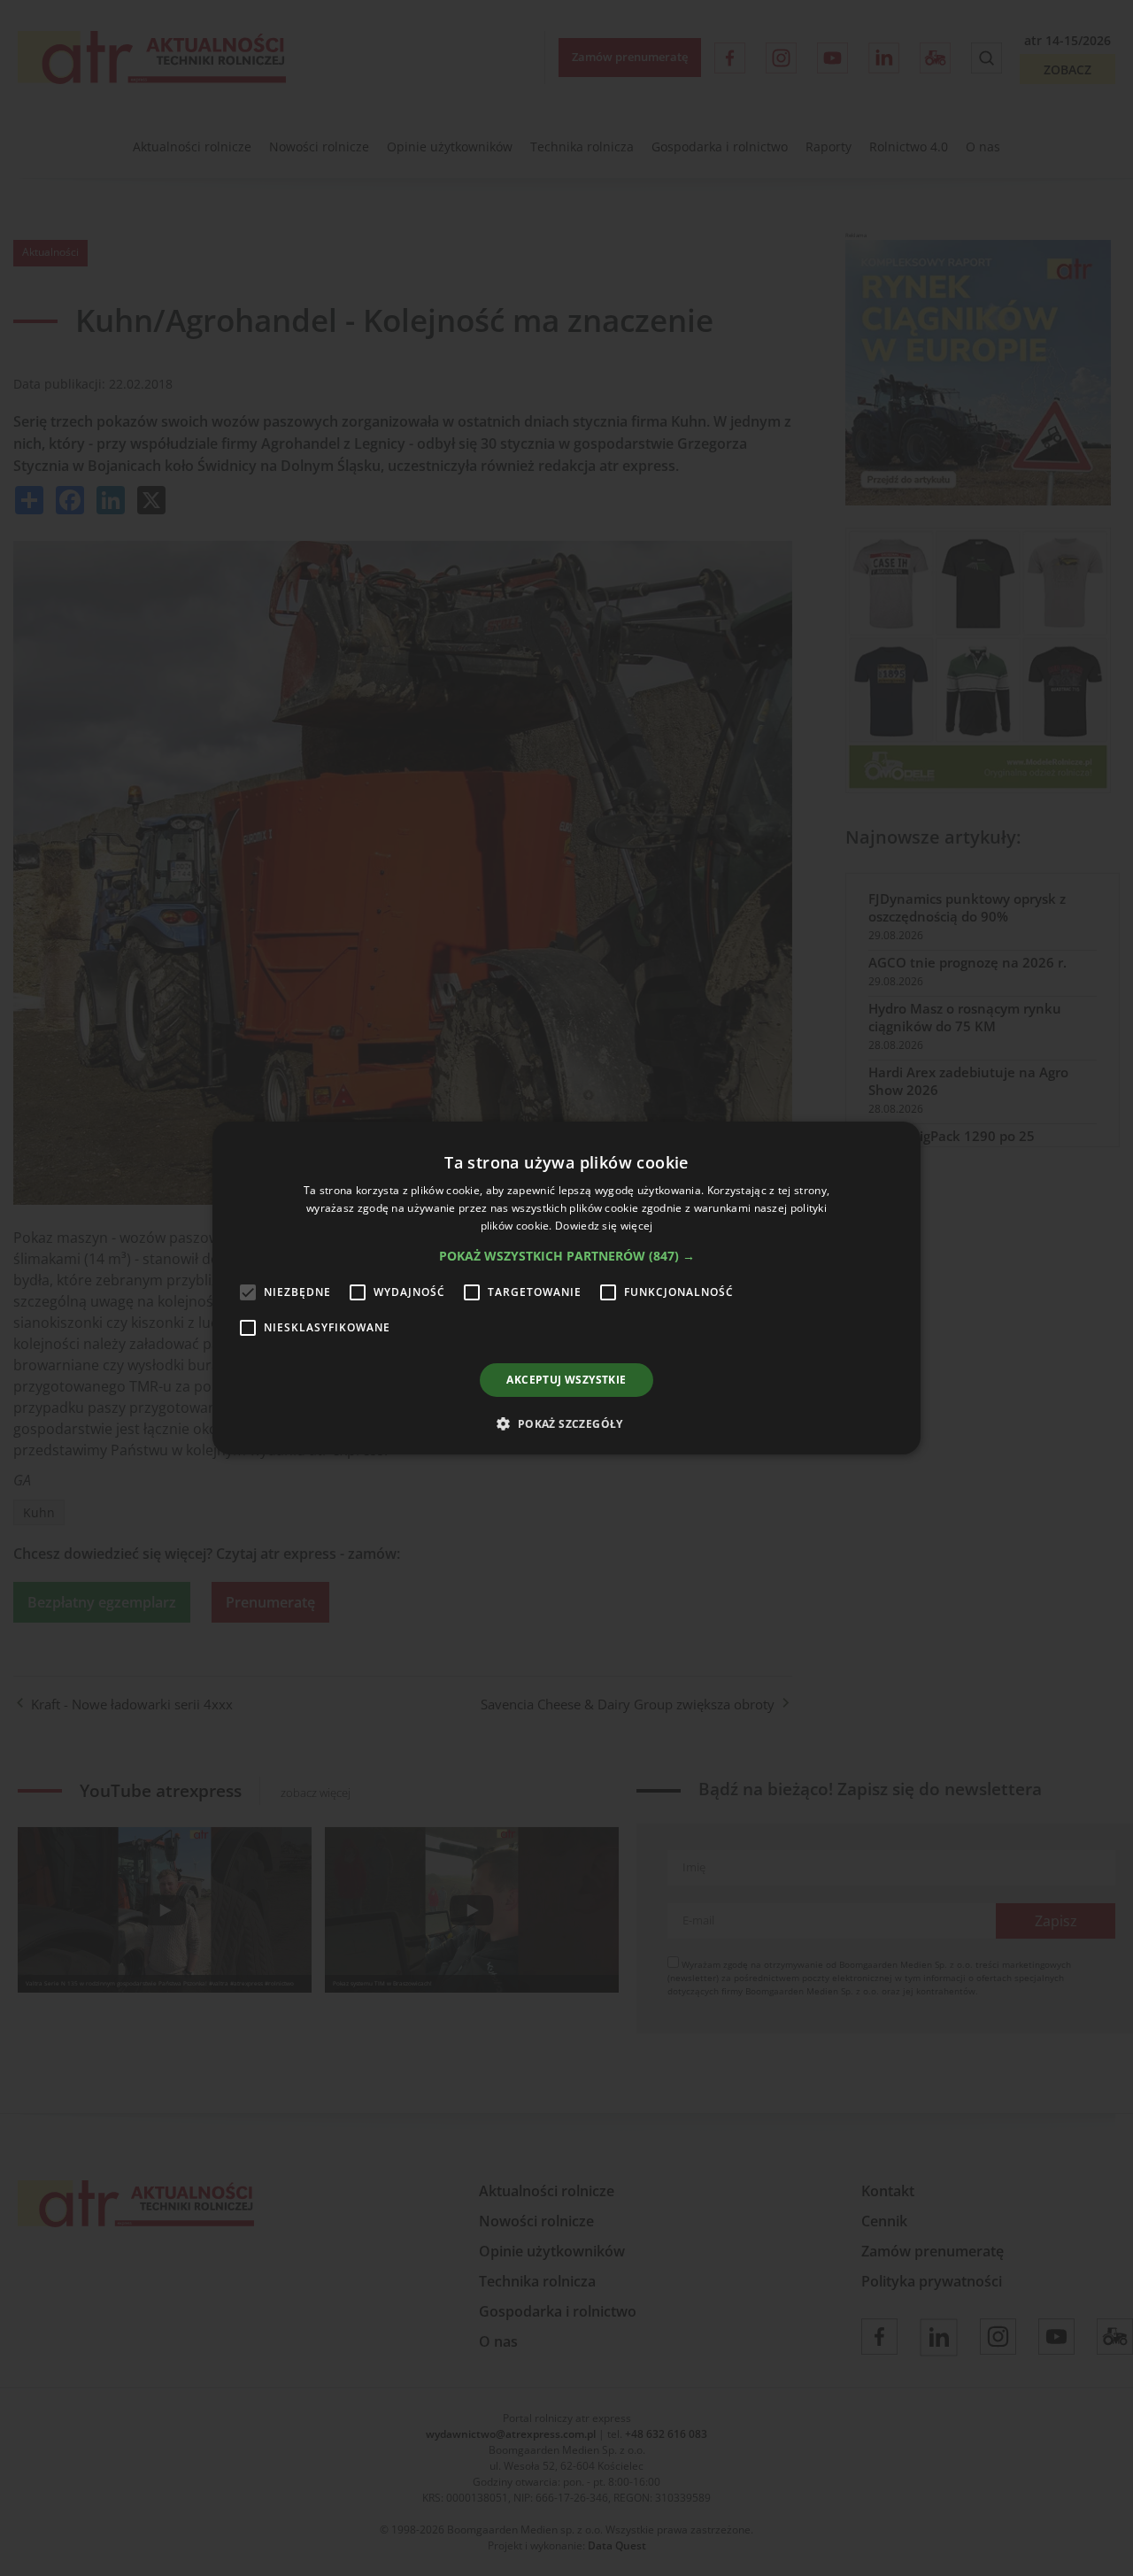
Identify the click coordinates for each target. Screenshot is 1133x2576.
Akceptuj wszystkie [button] (566, 1380)
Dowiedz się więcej (604, 1226)
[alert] (566, 1288)
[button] (567, 1256)
